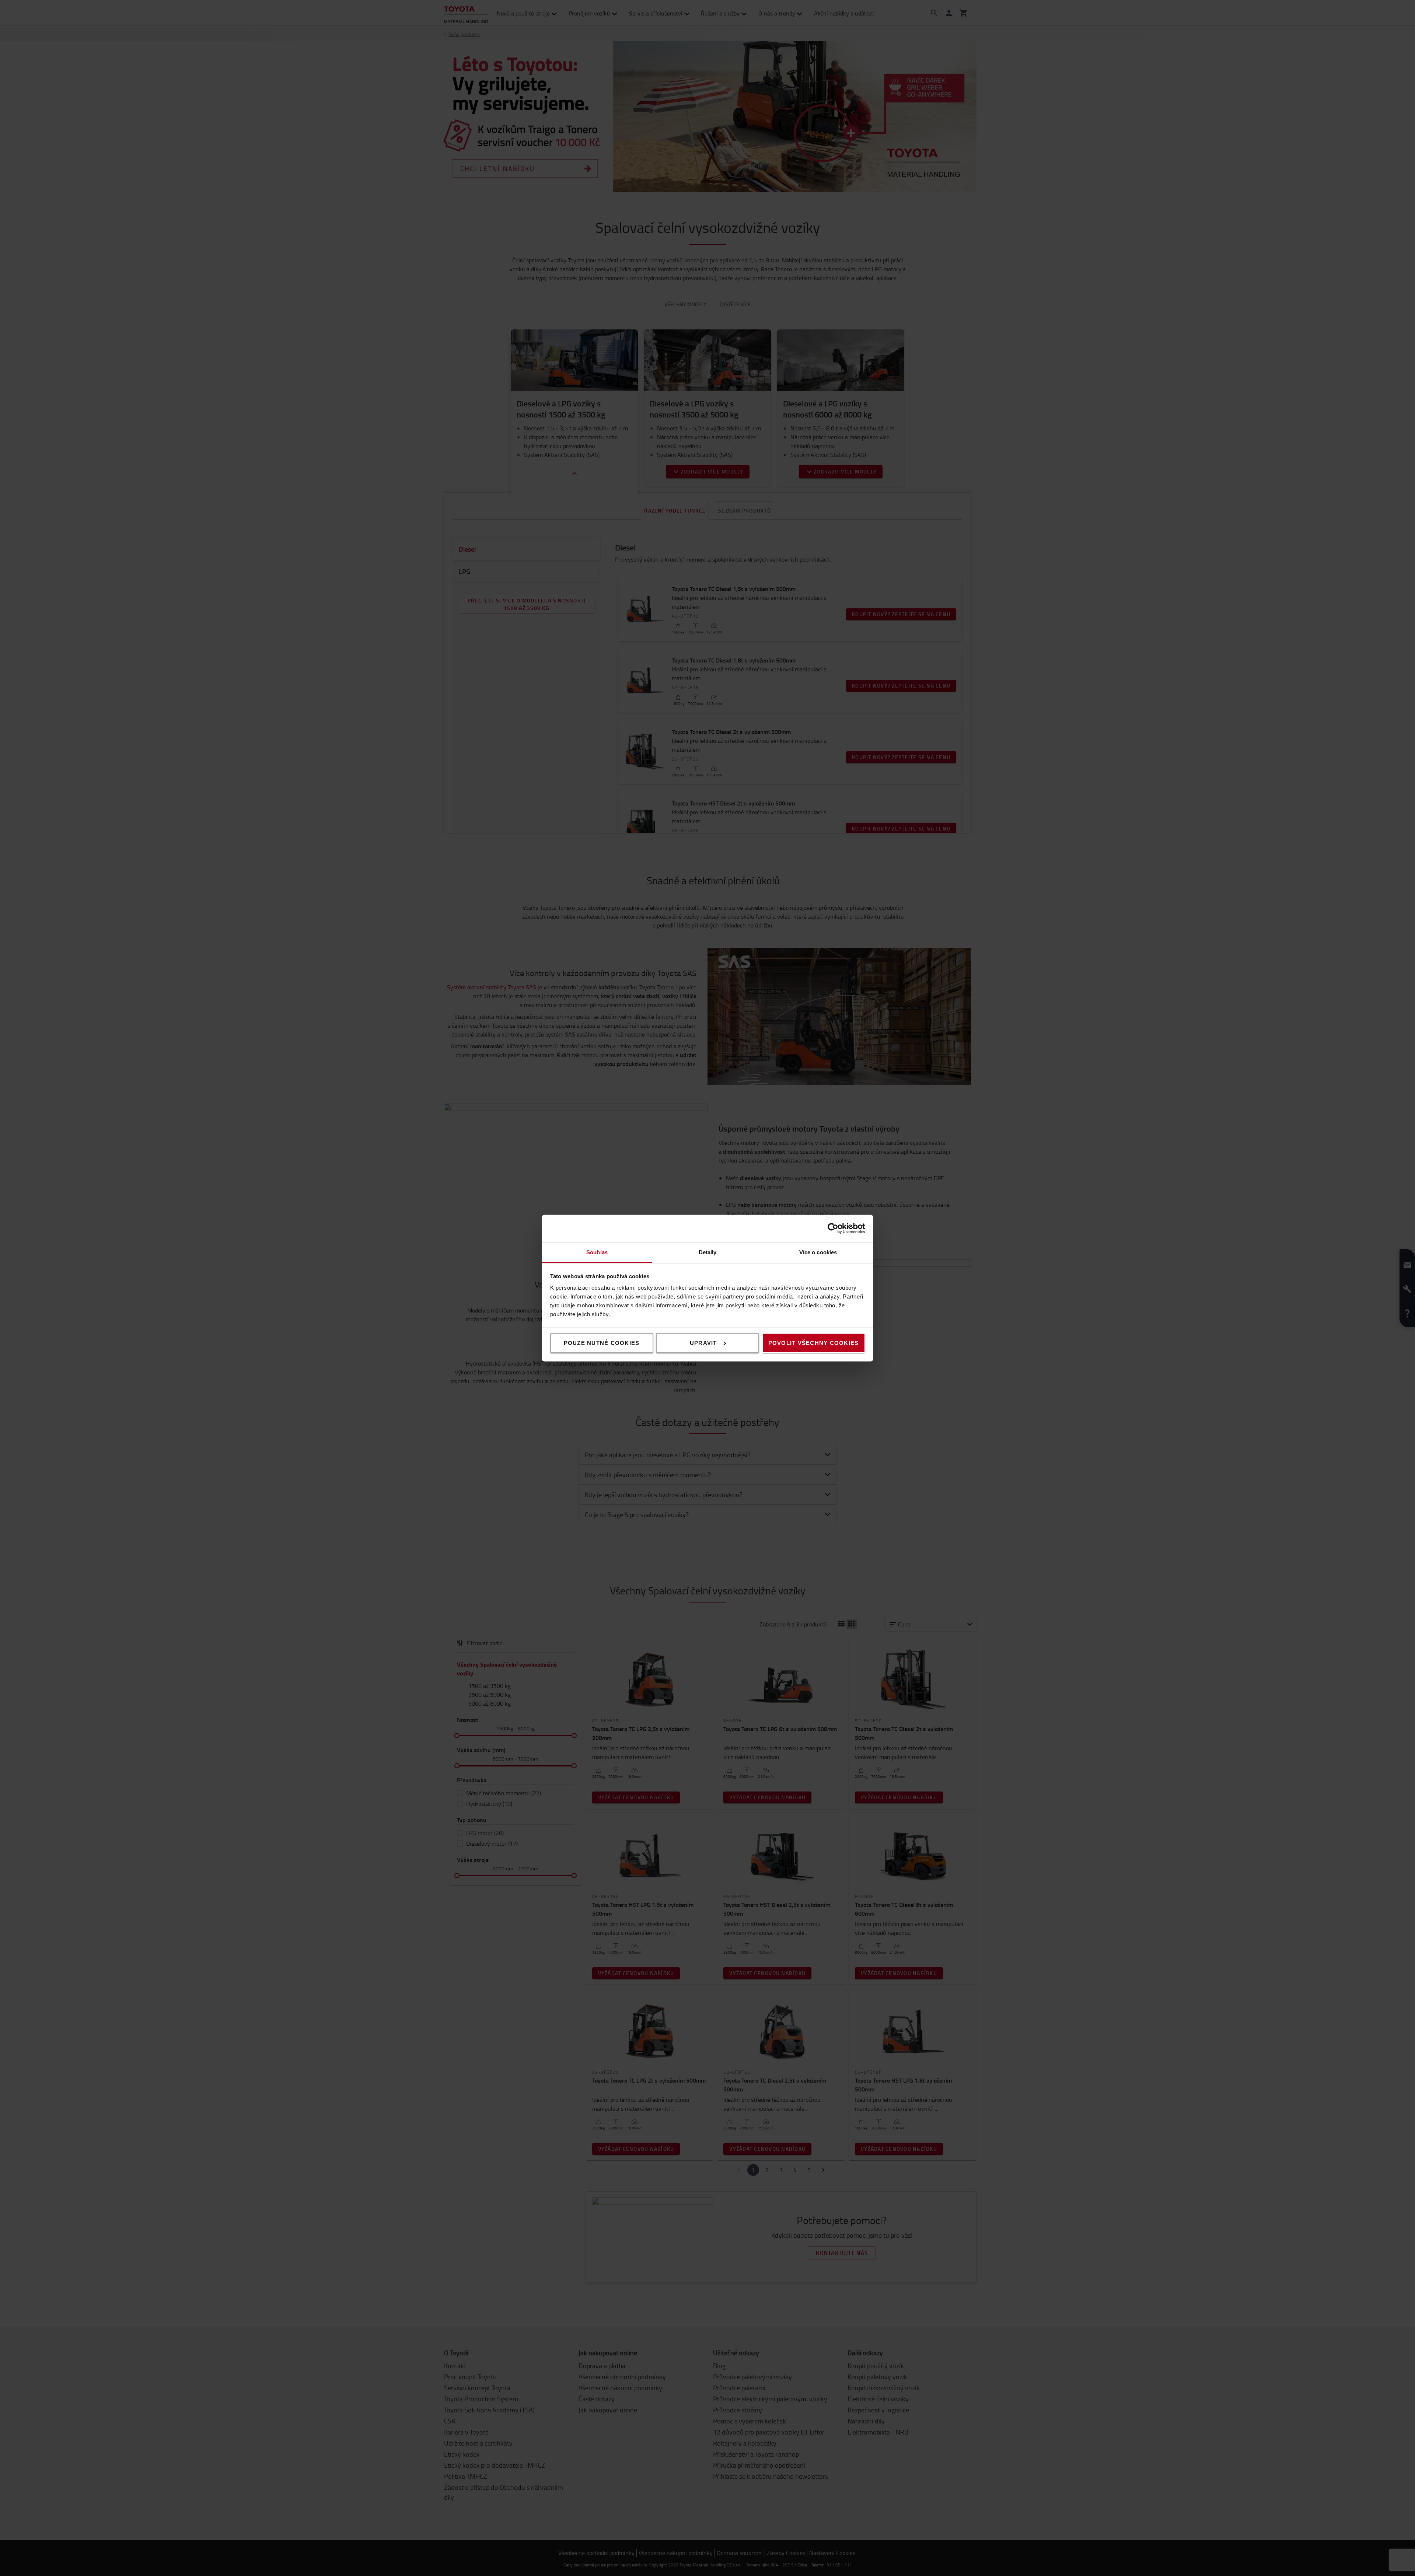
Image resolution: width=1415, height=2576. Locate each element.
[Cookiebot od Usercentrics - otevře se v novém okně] (833, 1228)
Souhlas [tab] (597, 1252)
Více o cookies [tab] (818, 1252)
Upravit (703, 1343)
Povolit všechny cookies (814, 1343)
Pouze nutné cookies (602, 1343)
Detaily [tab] (708, 1252)
